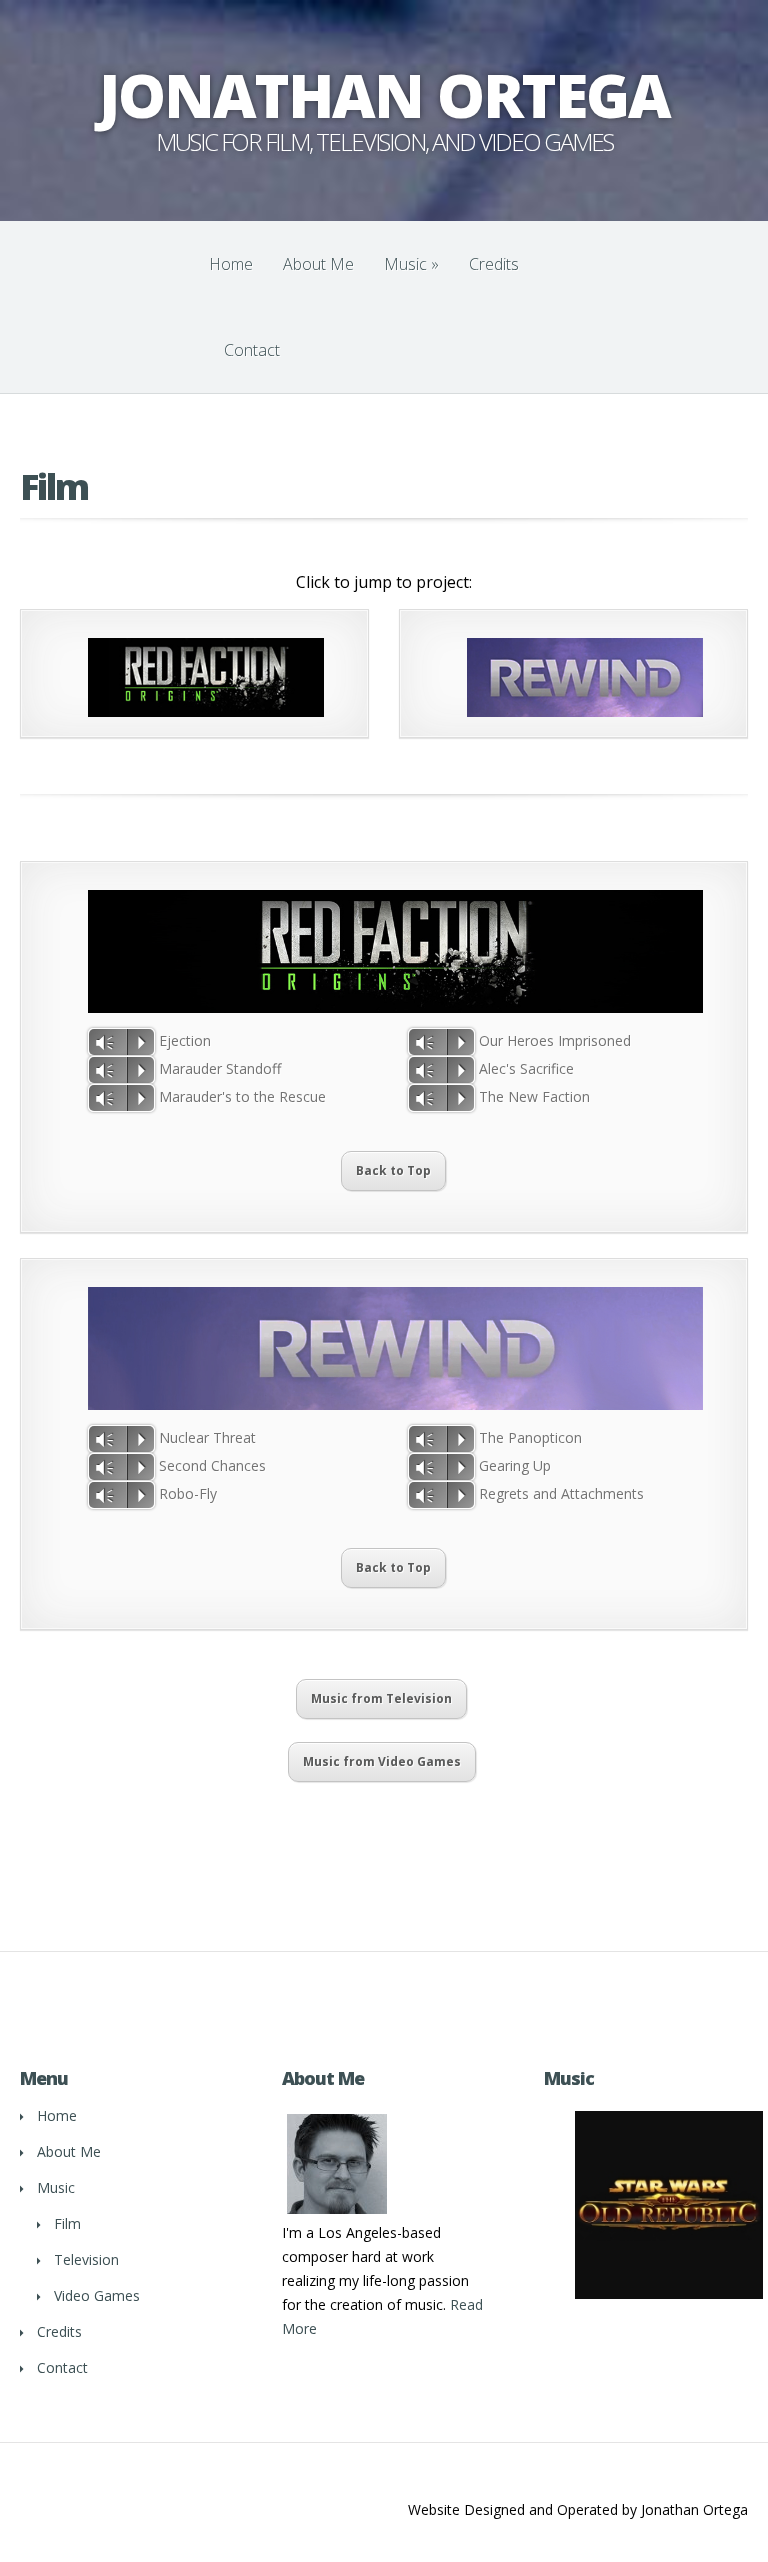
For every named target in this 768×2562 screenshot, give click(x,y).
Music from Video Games (382, 1761)
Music (411, 264)
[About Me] (337, 2213)
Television (86, 2259)
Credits (494, 264)
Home (231, 264)
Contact (252, 350)
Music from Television (381, 1698)
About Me (318, 264)
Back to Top (393, 1170)
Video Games (97, 2295)
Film (67, 2223)
